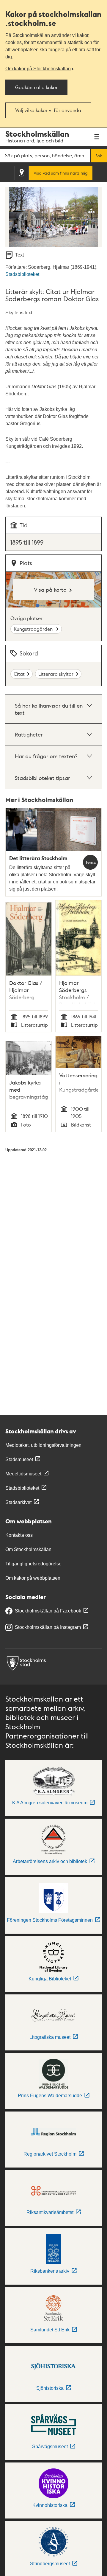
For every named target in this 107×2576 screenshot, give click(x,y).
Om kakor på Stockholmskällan (38, 69)
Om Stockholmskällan (28, 1549)
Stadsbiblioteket (22, 274)
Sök (99, 156)
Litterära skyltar (56, 674)
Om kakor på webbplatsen (33, 1578)
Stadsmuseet (19, 1459)
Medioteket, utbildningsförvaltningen (43, 1445)
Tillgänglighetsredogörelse (33, 1564)
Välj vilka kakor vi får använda (48, 110)
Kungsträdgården (34, 629)
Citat (19, 674)
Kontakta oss (19, 1535)
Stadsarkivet (18, 1502)
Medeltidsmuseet (23, 1474)
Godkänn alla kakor (36, 87)
